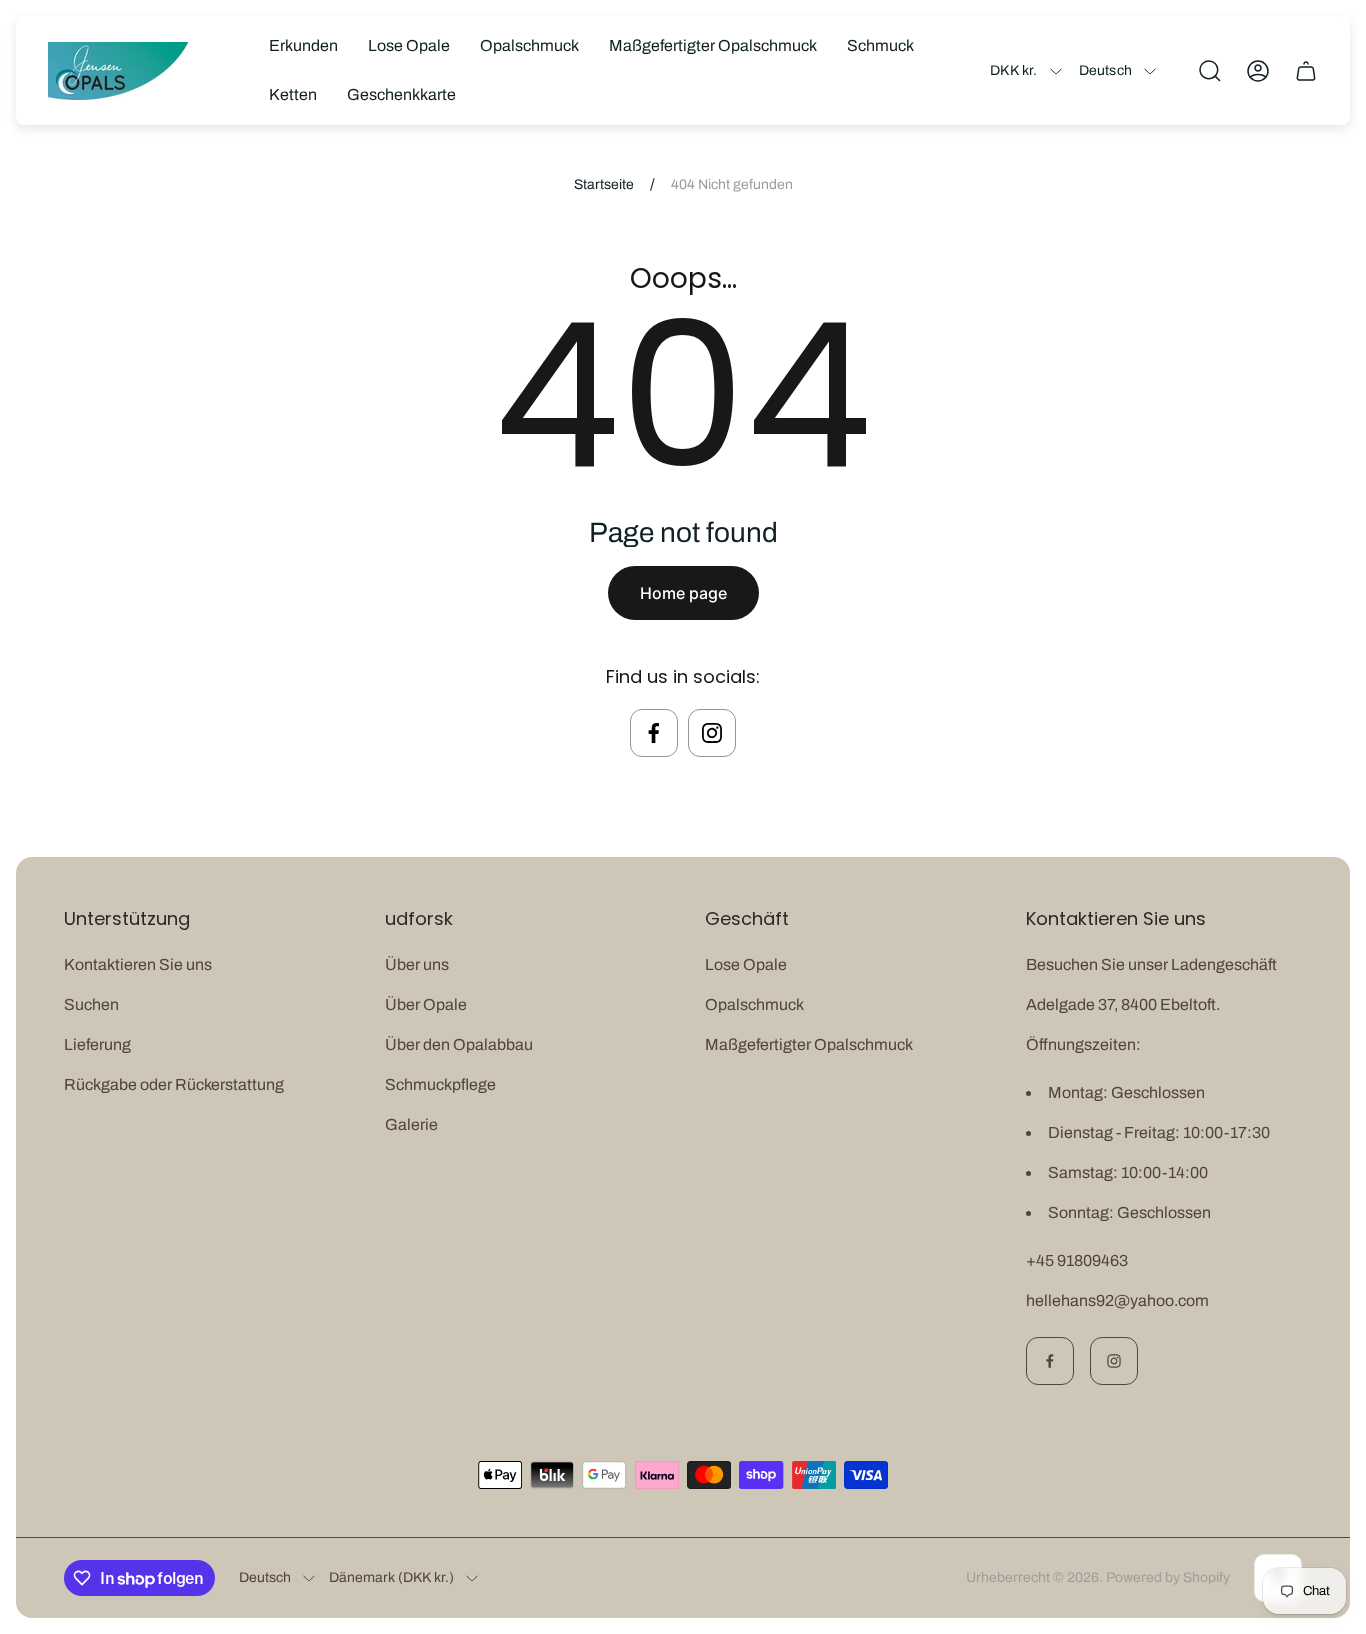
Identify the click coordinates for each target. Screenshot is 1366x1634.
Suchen (91, 1004)
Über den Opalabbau (459, 1044)
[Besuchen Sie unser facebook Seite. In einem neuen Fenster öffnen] (654, 733)
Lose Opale (746, 964)
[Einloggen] (1258, 71)
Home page (683, 593)
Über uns (417, 964)
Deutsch (1105, 70)
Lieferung (97, 1044)
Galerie (411, 1124)
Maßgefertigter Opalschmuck (809, 1044)
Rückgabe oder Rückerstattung (174, 1084)
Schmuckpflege (440, 1084)
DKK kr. (1013, 70)
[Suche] (1210, 71)
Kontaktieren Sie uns (138, 964)
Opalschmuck (754, 1004)
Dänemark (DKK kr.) (391, 1577)
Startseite (604, 184)
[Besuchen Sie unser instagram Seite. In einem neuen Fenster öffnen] (712, 733)
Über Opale (426, 1004)
